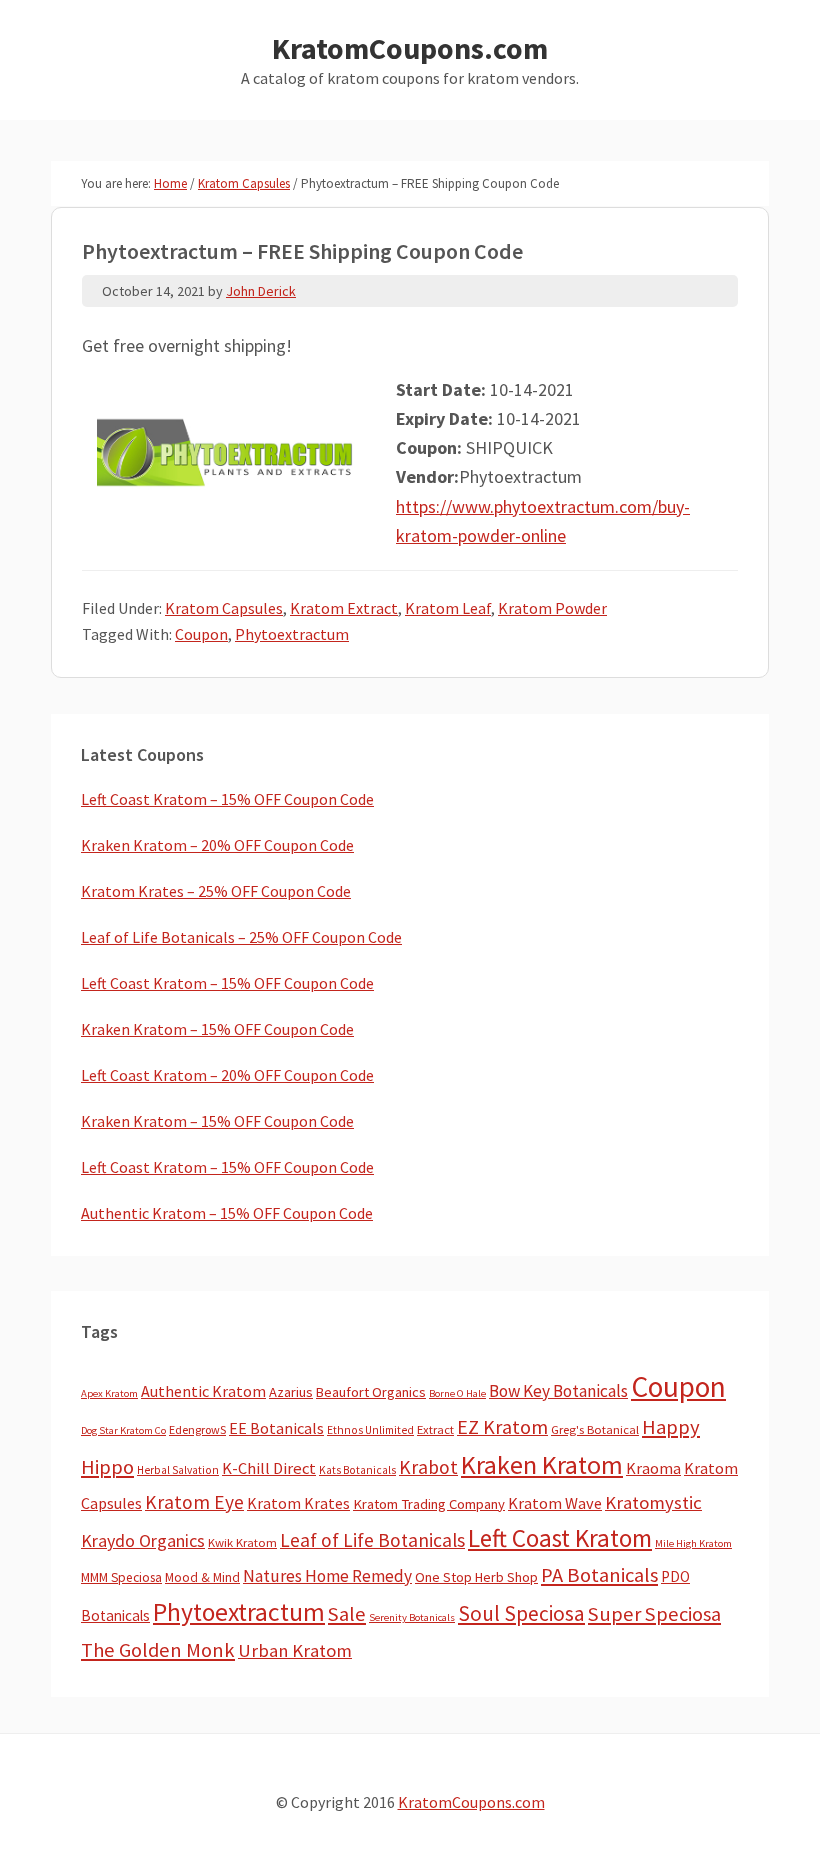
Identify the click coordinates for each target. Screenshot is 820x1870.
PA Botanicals (599, 1575)
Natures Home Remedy (327, 1576)
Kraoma (653, 1468)
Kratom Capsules (224, 608)
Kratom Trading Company (429, 1504)
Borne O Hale (457, 1393)
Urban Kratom (295, 1650)
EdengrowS (197, 1429)
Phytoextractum (292, 634)
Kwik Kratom (242, 1542)
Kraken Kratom (542, 1464)
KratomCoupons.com (410, 48)
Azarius (291, 1392)
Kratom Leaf (448, 608)
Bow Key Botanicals (558, 1391)
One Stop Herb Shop (476, 1577)
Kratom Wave (555, 1503)
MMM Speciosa (121, 1577)
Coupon (201, 634)
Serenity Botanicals (412, 1617)
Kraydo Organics (143, 1540)
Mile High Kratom (693, 1543)
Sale (347, 1614)
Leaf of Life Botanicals (372, 1540)
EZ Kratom (502, 1426)
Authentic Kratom (203, 1391)
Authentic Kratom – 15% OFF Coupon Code (227, 1213)
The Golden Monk (158, 1650)
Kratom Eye (194, 1502)
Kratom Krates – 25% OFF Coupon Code (216, 891)
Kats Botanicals (357, 1470)
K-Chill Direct (269, 1468)
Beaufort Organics (371, 1392)
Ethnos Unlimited (370, 1430)
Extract (435, 1429)
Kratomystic (653, 1502)
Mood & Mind (202, 1577)
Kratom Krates (298, 1503)
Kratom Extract (344, 608)
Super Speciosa (654, 1614)
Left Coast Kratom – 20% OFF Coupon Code (227, 1075)
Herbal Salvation (178, 1470)
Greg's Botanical (595, 1429)
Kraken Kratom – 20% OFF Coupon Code (217, 845)
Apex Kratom (109, 1393)
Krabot (428, 1467)
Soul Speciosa (521, 1613)
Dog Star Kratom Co (123, 1430)
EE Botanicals (276, 1428)
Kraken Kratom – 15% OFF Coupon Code (217, 1029)
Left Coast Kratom (560, 1538)
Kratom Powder (552, 608)
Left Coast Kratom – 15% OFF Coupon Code (227, 799)
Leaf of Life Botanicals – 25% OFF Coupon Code (241, 937)
